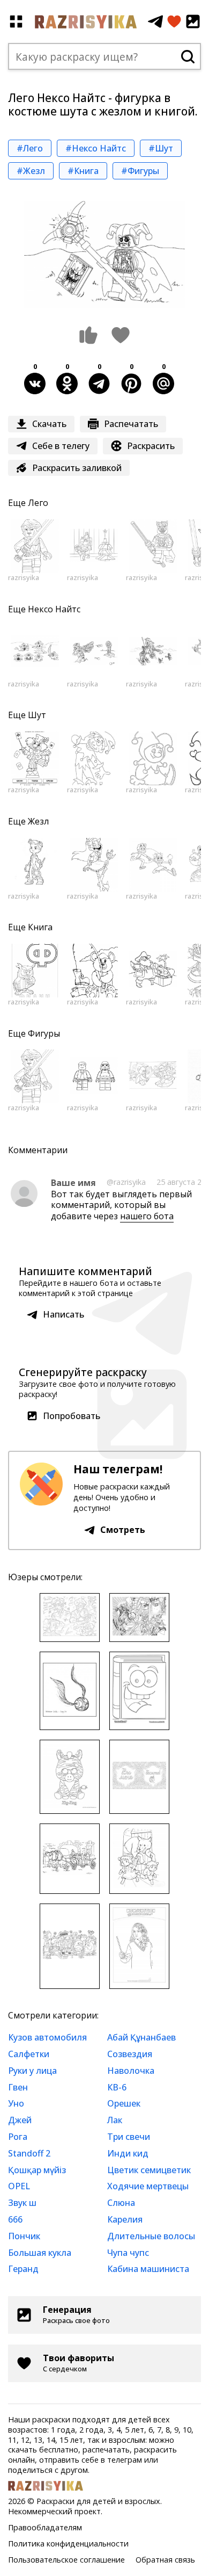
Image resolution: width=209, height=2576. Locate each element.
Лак (115, 2120)
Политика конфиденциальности (68, 2544)
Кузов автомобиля (47, 2037)
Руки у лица (32, 2071)
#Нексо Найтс (96, 148)
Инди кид (128, 2153)
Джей (20, 2120)
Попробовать (72, 1416)
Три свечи (129, 2137)
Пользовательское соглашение (66, 2560)
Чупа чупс (128, 2253)
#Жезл (31, 171)
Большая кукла (40, 2253)
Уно (16, 2103)
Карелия (125, 2219)
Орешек (124, 2103)
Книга (40, 927)
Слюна (121, 2203)
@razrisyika (126, 1182)
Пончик (24, 2236)
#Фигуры (140, 171)
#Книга (83, 171)
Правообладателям (45, 2527)
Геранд (23, 2269)
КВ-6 (117, 2087)
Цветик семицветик (149, 2170)
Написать (64, 1314)
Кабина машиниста (148, 2269)
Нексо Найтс (54, 609)
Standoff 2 (29, 2153)
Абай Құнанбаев (141, 2037)
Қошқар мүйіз (37, 2170)
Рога (18, 2137)
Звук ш (22, 2203)
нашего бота (147, 1216)
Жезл (38, 821)
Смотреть (123, 1530)
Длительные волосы (151, 2236)
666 (15, 2219)
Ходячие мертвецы (148, 2186)
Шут (37, 715)
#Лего (30, 148)
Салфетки (29, 2054)
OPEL (19, 2186)
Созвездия (130, 2054)
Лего (38, 503)
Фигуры (44, 1033)
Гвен (18, 2087)
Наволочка (131, 2071)
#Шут (161, 148)
